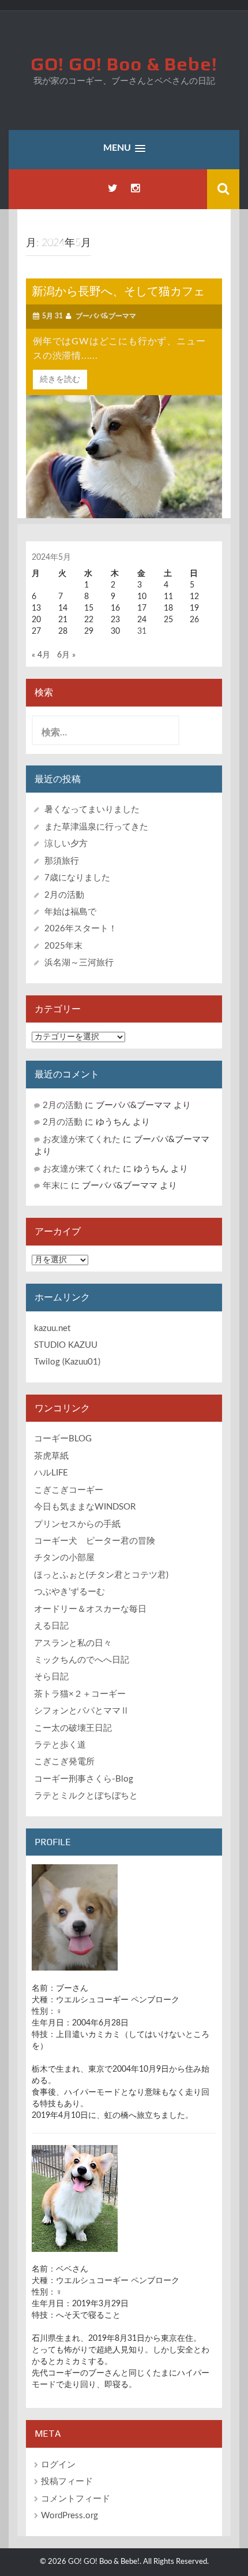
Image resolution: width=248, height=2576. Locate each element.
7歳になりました (77, 878)
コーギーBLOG (63, 1439)
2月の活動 (64, 895)
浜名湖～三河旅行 (79, 963)
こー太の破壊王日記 (73, 1728)
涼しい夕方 (66, 844)
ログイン (58, 2465)
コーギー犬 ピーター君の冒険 (95, 1541)
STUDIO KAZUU (66, 1345)
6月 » (66, 655)
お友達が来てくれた (82, 1140)
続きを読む (60, 380)
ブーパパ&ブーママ (106, 316)
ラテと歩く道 (60, 1745)
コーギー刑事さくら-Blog (84, 1779)
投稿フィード (67, 2482)
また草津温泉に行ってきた (96, 827)
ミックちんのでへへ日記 (82, 1660)
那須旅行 (62, 861)
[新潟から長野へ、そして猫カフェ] (124, 456)
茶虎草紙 (51, 1456)
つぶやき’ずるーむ (69, 1592)
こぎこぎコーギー (69, 1490)
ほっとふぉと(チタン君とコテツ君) (101, 1575)
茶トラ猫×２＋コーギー (80, 1694)
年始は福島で (70, 912)
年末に (56, 1186)
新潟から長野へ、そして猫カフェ (118, 291)
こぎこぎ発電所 (64, 1762)
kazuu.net (52, 1328)
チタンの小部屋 (64, 1558)
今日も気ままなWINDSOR (85, 1507)
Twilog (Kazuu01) (67, 1362)
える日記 (51, 1626)
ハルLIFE (51, 1473)
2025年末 (63, 946)
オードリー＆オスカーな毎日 (90, 1609)
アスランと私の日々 (73, 1643)
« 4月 (41, 655)
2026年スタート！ (81, 929)
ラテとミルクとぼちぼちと (86, 1796)
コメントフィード (76, 2499)
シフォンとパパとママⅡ (82, 1711)
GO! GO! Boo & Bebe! (124, 64)
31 (142, 631)
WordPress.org (69, 2516)
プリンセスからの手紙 (77, 1524)
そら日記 (51, 1677)
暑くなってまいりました (92, 810)
